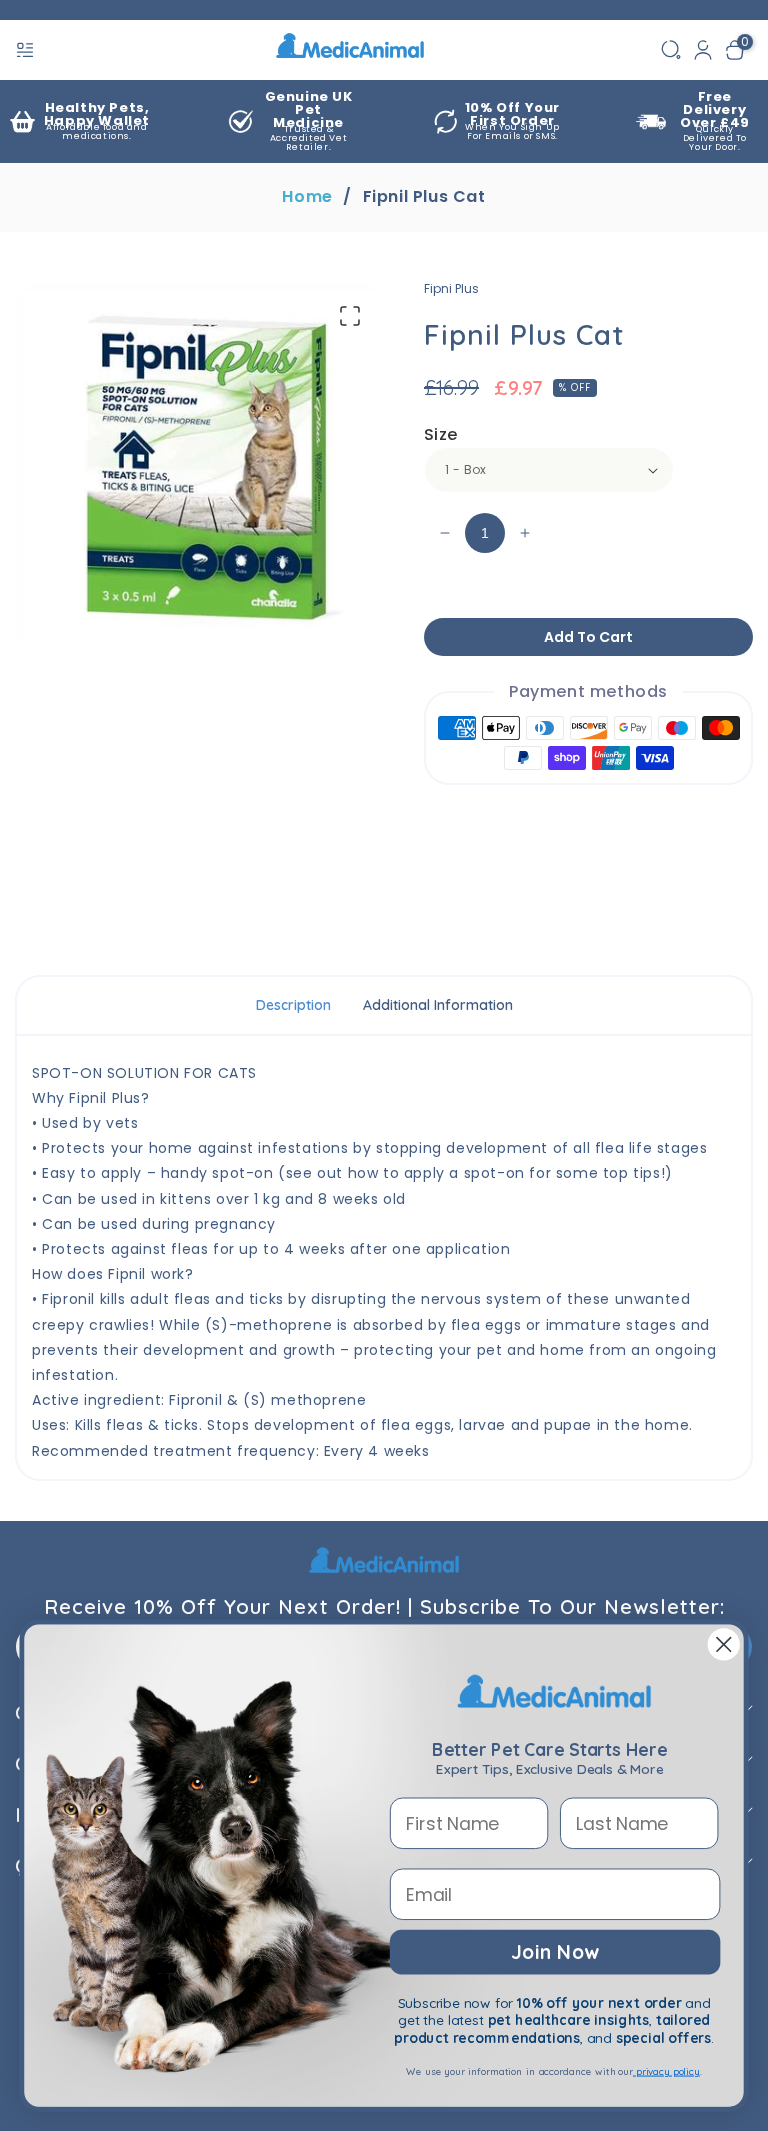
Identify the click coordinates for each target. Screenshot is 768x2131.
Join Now (554, 1951)
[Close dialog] (724, 1645)
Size (441, 434)
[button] (27, 50)
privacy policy (666, 2071)
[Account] (703, 50)
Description (293, 1005)
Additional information (438, 1005)
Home (307, 197)
